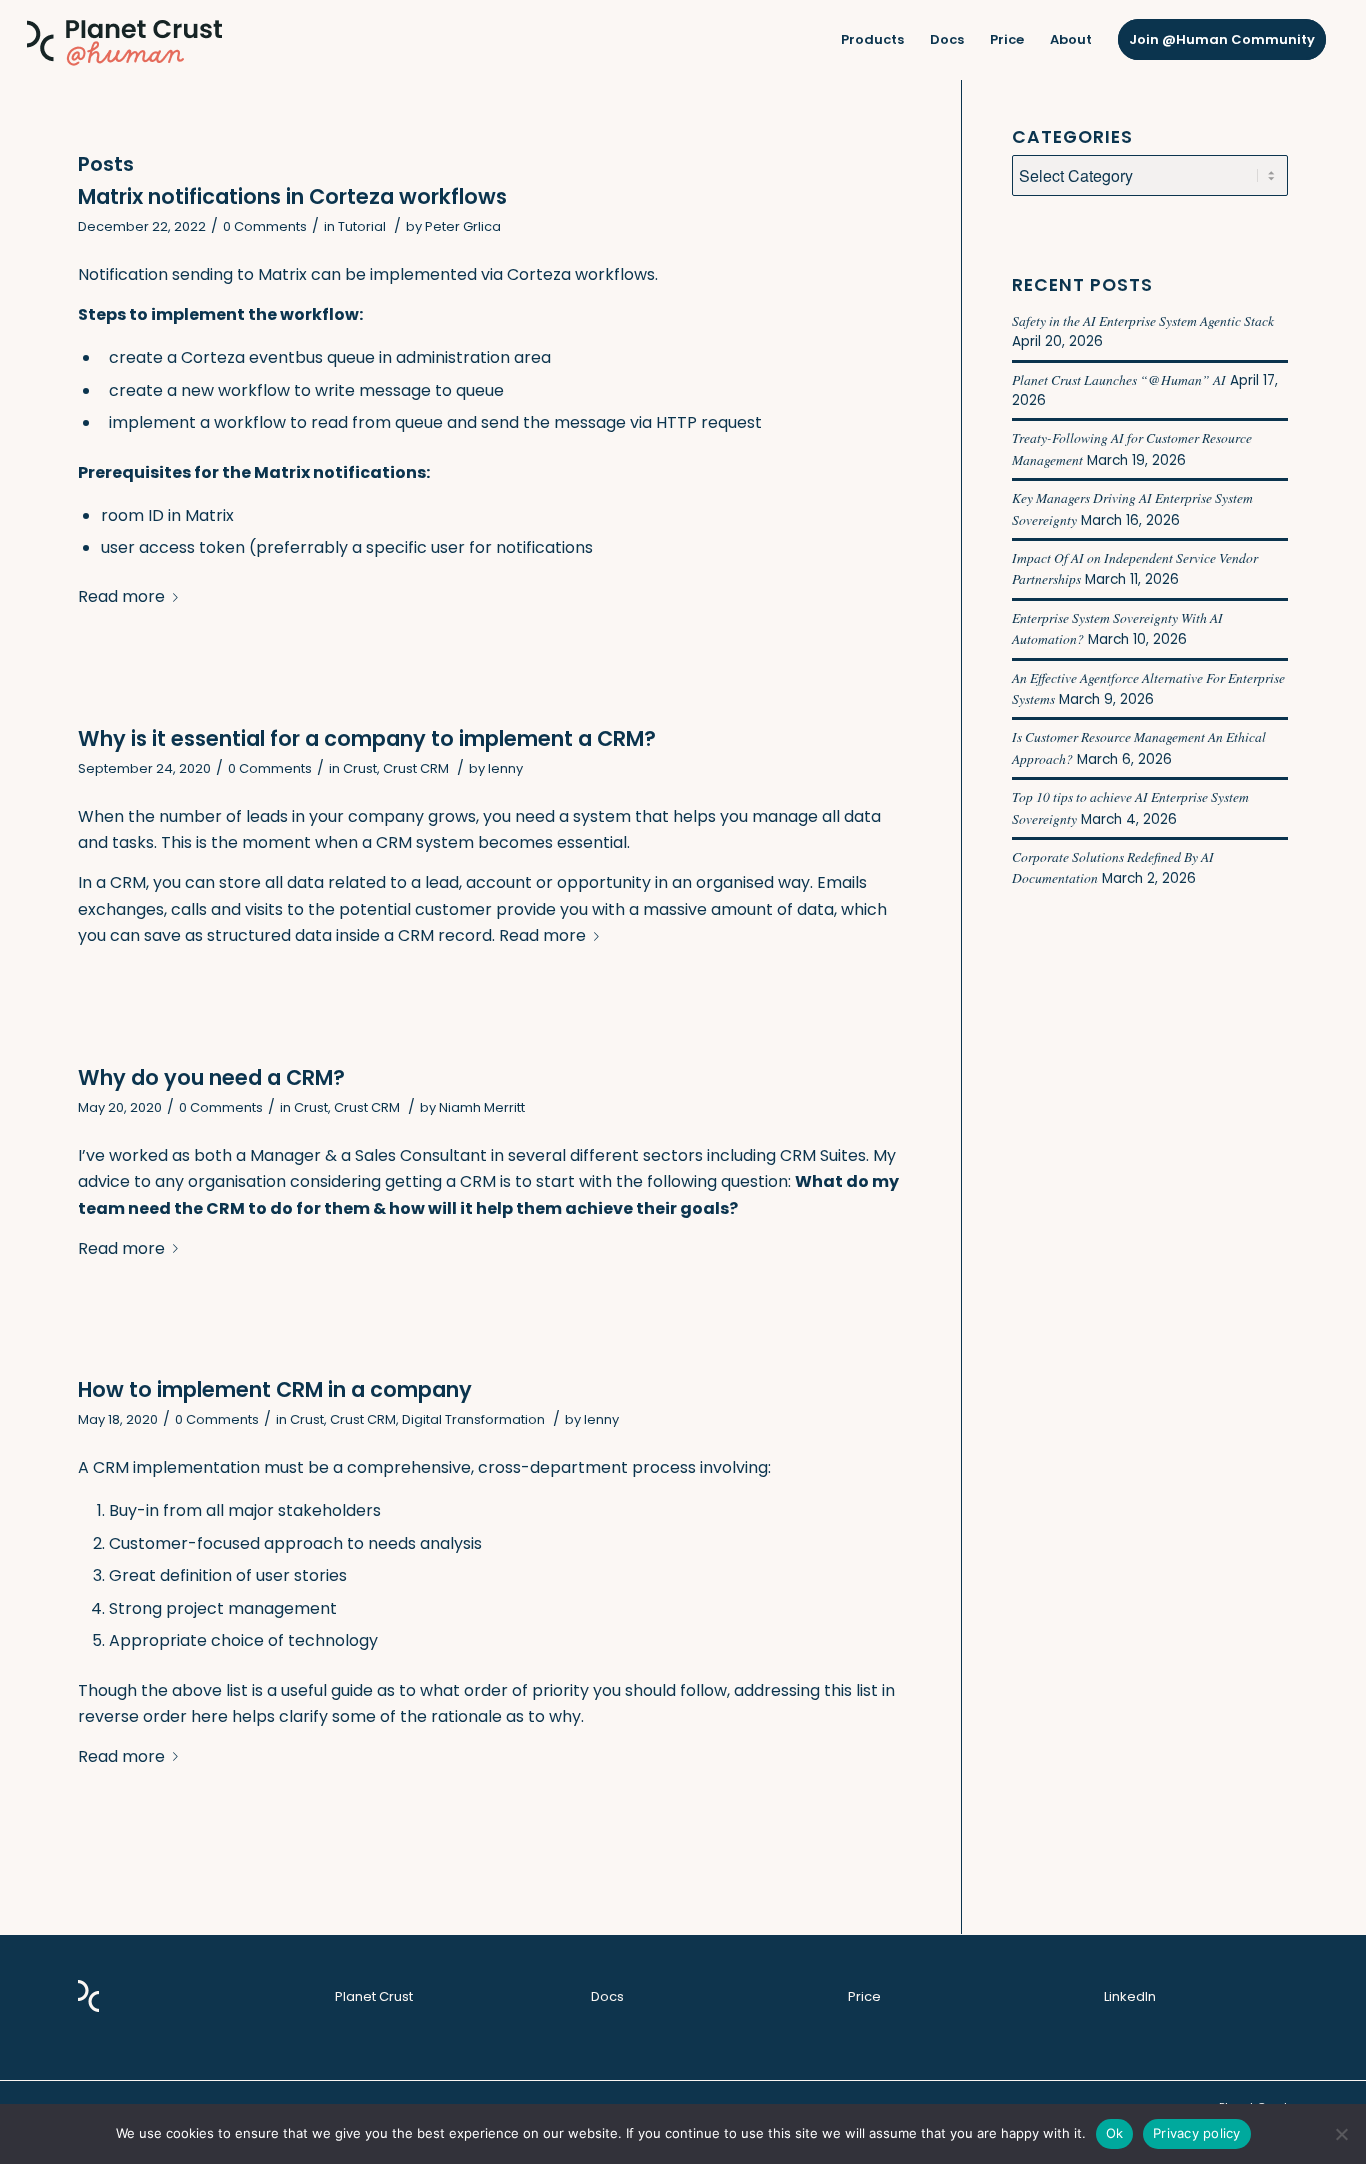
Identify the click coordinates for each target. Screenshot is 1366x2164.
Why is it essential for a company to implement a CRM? (367, 738)
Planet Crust (374, 1996)
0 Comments (265, 226)
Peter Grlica (463, 226)
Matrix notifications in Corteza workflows (292, 196)
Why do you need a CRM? (211, 1077)
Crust (360, 768)
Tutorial (362, 226)
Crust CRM (416, 768)
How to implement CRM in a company (275, 1389)
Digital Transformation (473, 1419)
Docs (607, 1996)
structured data (269, 935)
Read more (121, 596)
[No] (1341, 2134)
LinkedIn (1130, 1996)
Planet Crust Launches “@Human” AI (1119, 379)
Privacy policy (1197, 2133)
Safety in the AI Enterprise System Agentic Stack (1143, 320)
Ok (1115, 2133)
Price (864, 1996)
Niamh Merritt (482, 1107)
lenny (505, 768)
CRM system (425, 842)
